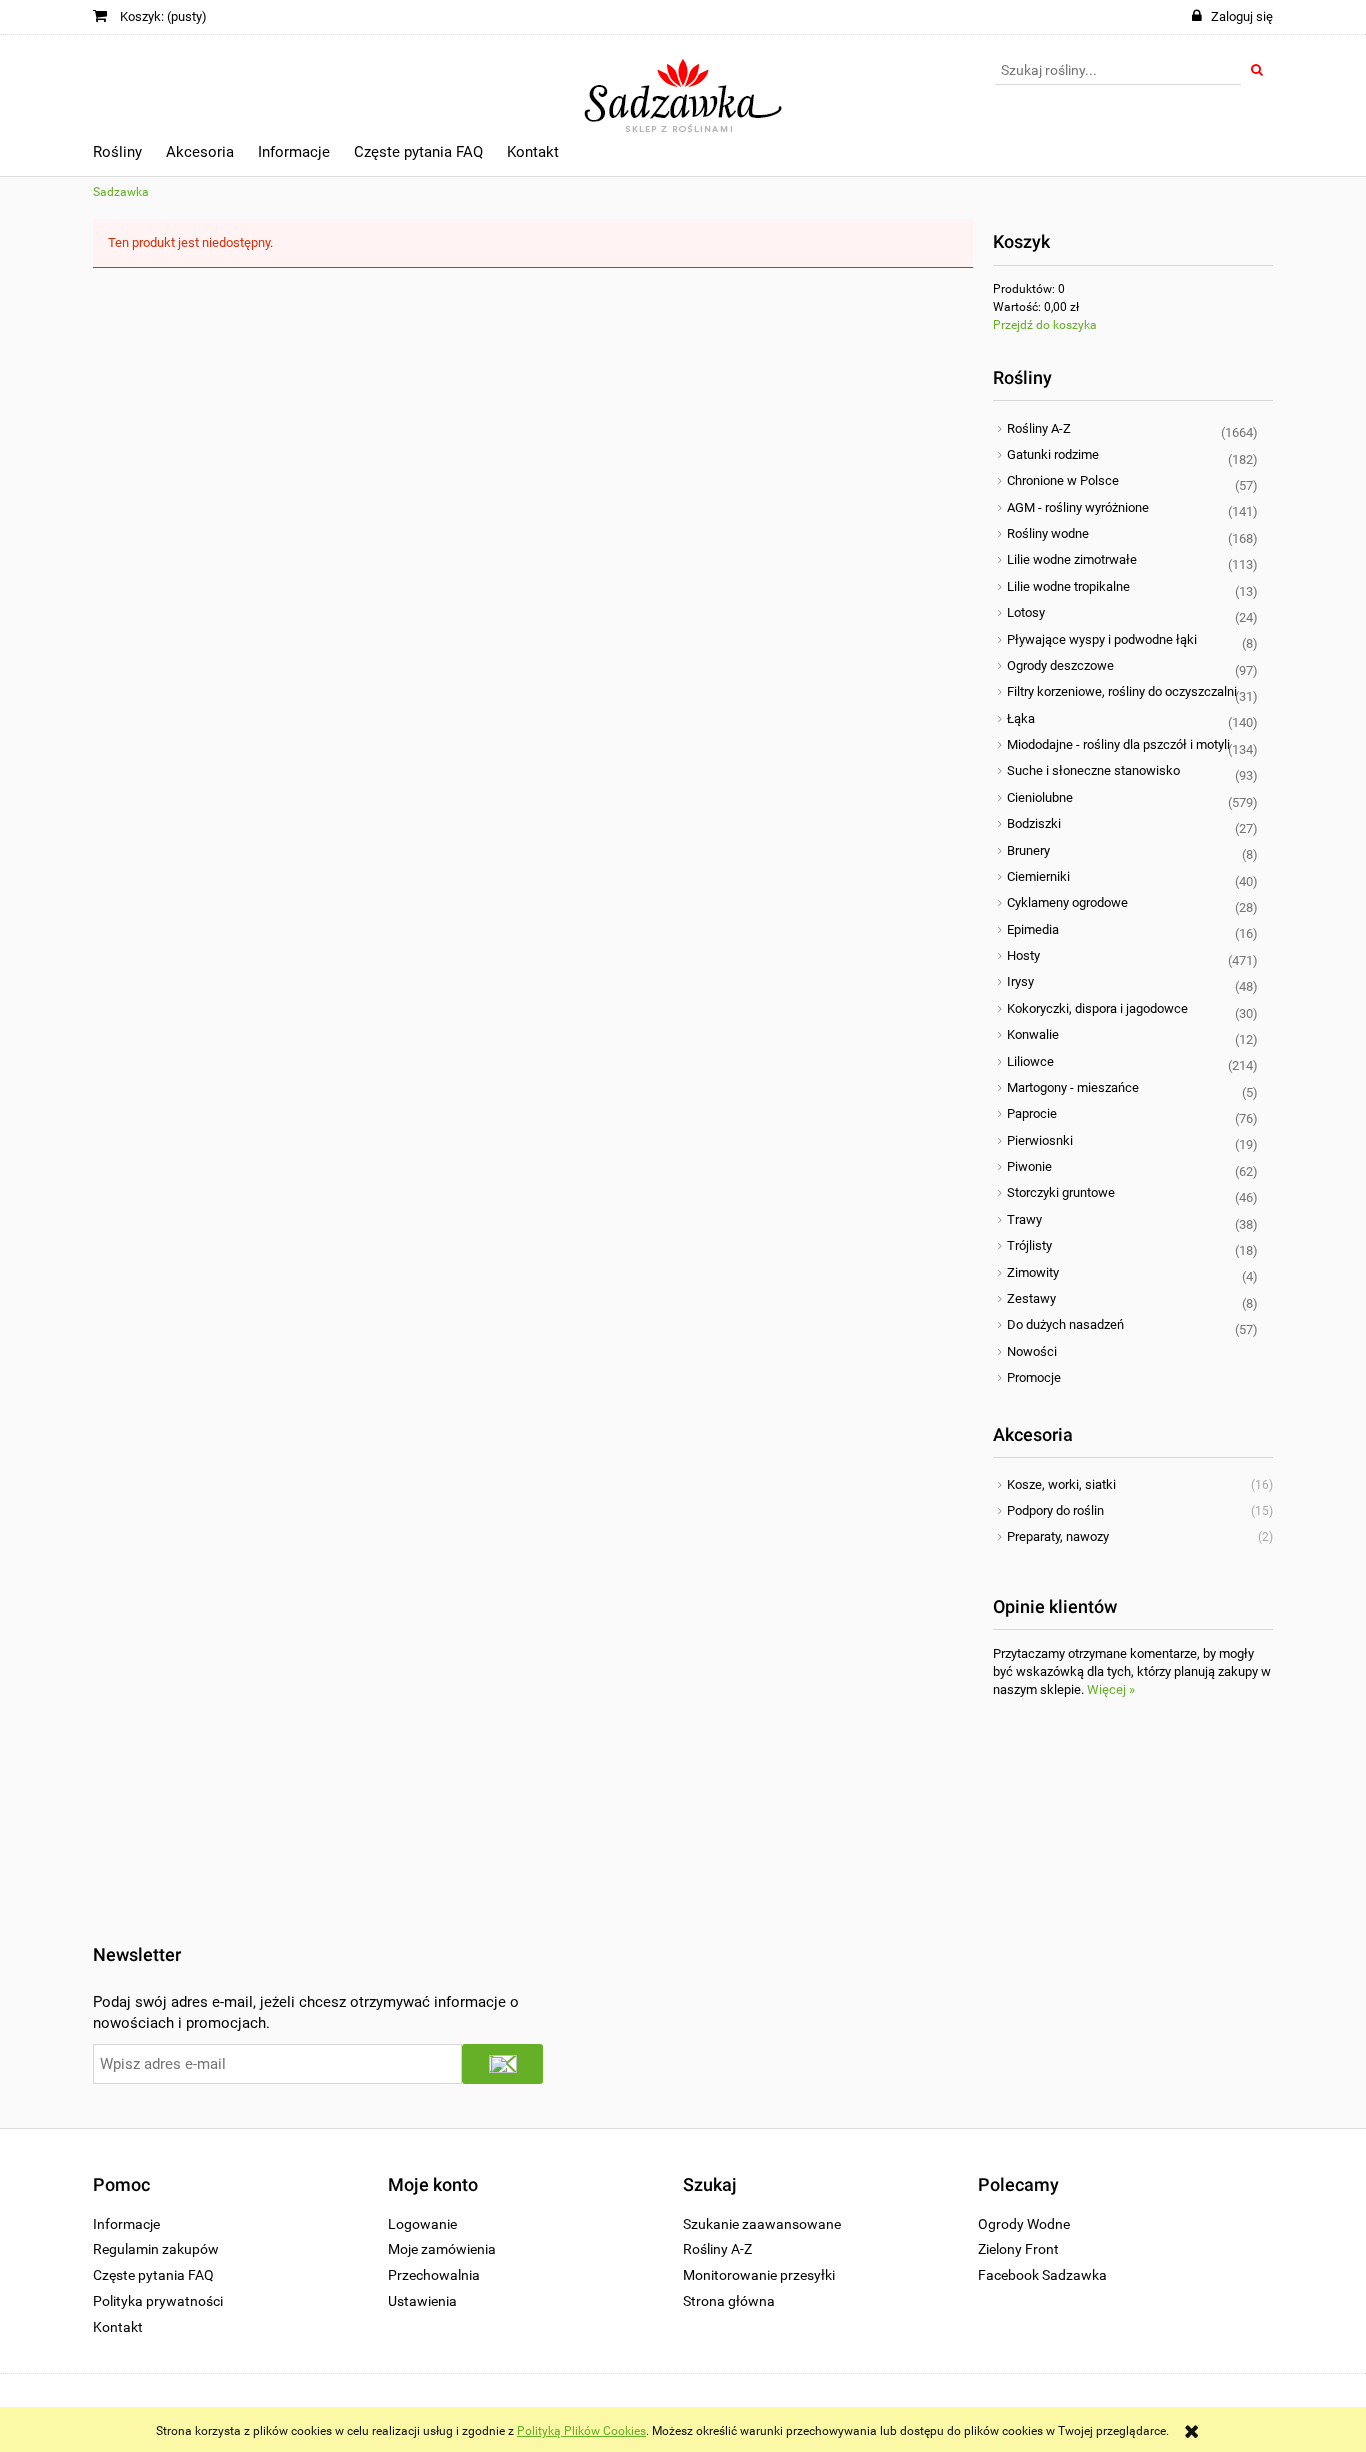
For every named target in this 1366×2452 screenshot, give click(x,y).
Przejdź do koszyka (1045, 325)
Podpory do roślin (1055, 1510)
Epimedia (1033, 929)
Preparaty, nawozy (1058, 1536)
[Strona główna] (683, 87)
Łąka (1021, 718)
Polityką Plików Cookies (581, 2431)
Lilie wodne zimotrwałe (1072, 559)
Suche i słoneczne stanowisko (1093, 770)
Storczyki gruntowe (1061, 1192)
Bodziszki (1034, 823)
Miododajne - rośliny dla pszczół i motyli (1118, 744)
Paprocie (1032, 1113)
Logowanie (422, 2224)
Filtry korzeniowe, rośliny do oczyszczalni (1122, 691)
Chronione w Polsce (1063, 480)
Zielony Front (1018, 2249)
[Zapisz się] (502, 2064)
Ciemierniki (1038, 876)
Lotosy (1026, 612)
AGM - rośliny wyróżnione (1078, 507)
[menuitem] (117, 155)
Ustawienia (422, 2301)
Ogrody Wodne (1024, 2224)
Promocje (1034, 1377)
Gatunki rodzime (1053, 454)
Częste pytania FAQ (153, 2275)
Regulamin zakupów (156, 2249)
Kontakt (118, 2327)
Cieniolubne (1040, 797)
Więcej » (1111, 1689)
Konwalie (1033, 1034)
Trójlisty (1029, 1245)
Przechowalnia (434, 2275)
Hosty (1023, 955)
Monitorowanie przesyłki (759, 2275)
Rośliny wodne (1048, 533)
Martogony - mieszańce (1073, 1087)
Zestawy (1031, 1298)
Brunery (1028, 850)
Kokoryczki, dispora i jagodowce (1097, 1008)
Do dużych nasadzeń (1065, 1324)
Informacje (126, 2224)
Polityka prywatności (158, 2301)
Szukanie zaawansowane (762, 2224)
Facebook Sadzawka (1042, 2275)
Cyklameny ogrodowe (1067, 902)
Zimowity (1033, 1272)
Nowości (1032, 1351)
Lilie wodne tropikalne (1068, 586)
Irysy (1020, 981)
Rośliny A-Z (1039, 428)
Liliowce (1030, 1061)
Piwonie (1029, 1166)
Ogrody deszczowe (1060, 665)
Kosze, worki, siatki (1061, 1484)
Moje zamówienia (442, 2249)
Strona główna (729, 2301)
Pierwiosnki (1040, 1140)
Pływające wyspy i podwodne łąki (1102, 639)
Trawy (1024, 1219)
